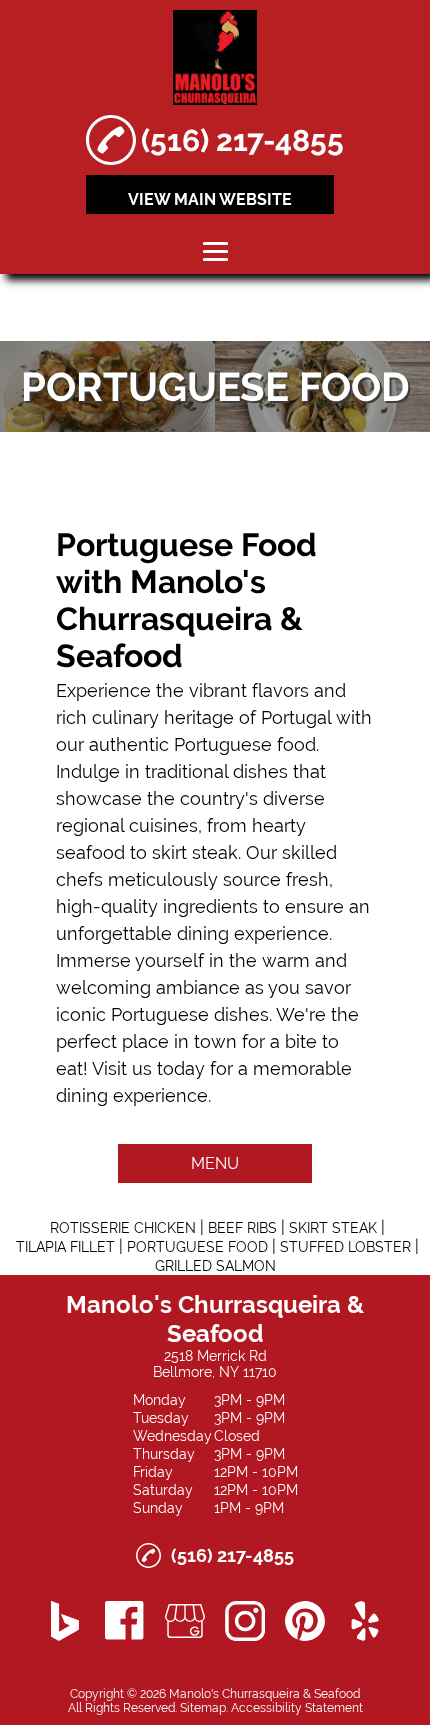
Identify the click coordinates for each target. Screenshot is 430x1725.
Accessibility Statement (297, 1708)
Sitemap (203, 1708)
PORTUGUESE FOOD (197, 1247)
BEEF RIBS (242, 1228)
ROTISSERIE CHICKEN (123, 1228)
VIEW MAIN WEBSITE (210, 199)
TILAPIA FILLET (65, 1247)
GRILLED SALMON (215, 1266)
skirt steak (195, 852)
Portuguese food (245, 744)
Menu (215, 1163)
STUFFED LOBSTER (345, 1247)
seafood (90, 852)
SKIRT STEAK (333, 1228)
